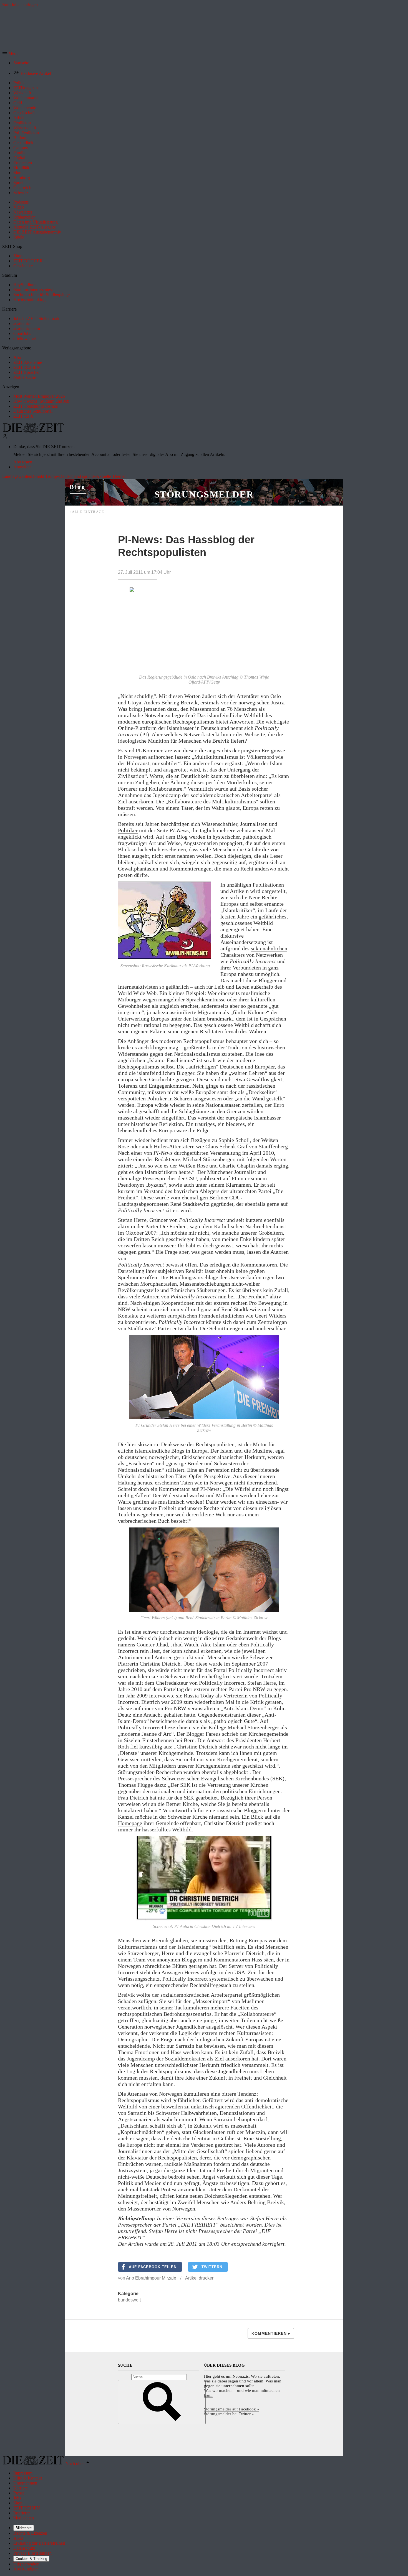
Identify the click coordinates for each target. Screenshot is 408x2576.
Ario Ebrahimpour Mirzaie (151, 2278)
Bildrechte (24, 2528)
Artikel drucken (200, 2278)
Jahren (152, 824)
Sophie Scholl (234, 1140)
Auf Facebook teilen (153, 2267)
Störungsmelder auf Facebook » (232, 2409)
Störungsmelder (204, 494)
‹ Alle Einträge (87, 512)
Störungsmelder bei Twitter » (229, 2414)
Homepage (130, 1823)
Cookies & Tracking (31, 2559)
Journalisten (254, 824)
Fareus (213, 1734)
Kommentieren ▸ (271, 2333)
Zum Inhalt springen (20, 5)
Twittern (212, 2267)
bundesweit (129, 2300)
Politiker (128, 830)
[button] (10, 53)
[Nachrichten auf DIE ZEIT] (33, 431)
